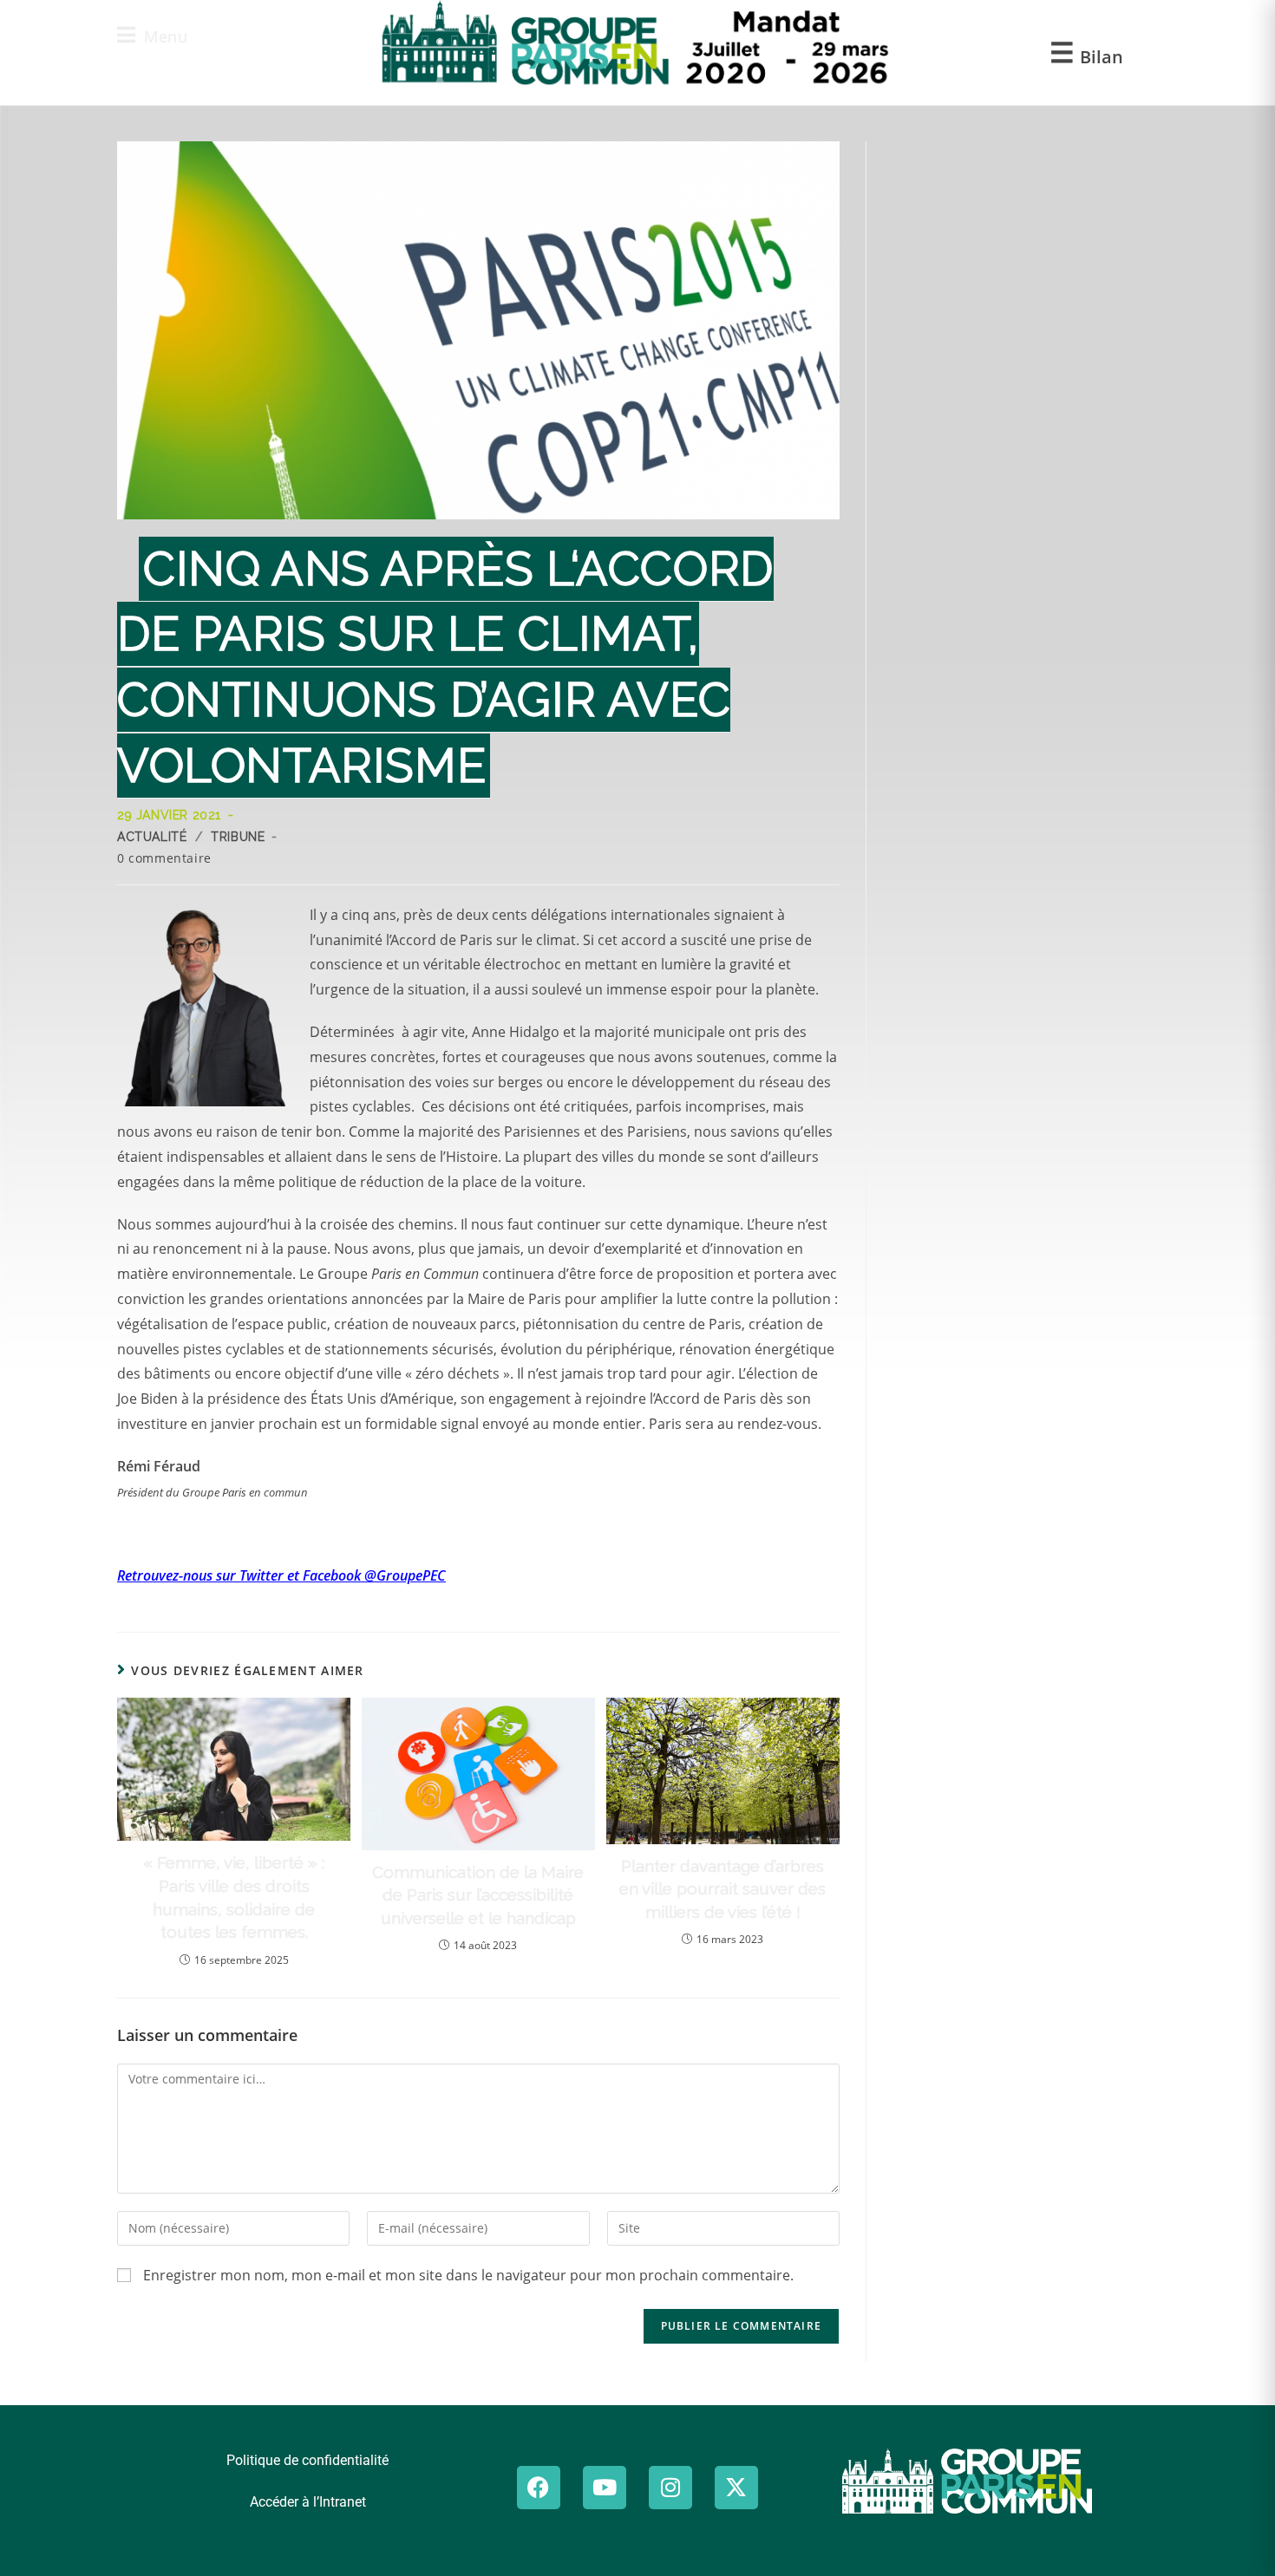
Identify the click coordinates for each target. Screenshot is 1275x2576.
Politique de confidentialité (307, 2460)
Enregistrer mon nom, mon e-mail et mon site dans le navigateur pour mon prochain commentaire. (468, 2275)
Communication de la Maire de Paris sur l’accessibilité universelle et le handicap (478, 1895)
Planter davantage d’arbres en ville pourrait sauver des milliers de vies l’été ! (722, 1889)
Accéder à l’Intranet (308, 2502)
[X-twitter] (736, 2488)
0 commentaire (164, 858)
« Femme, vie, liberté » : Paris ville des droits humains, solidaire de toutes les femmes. (234, 1897)
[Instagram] (670, 2488)
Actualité (152, 837)
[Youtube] (605, 2488)
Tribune (238, 837)
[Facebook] (539, 2488)
